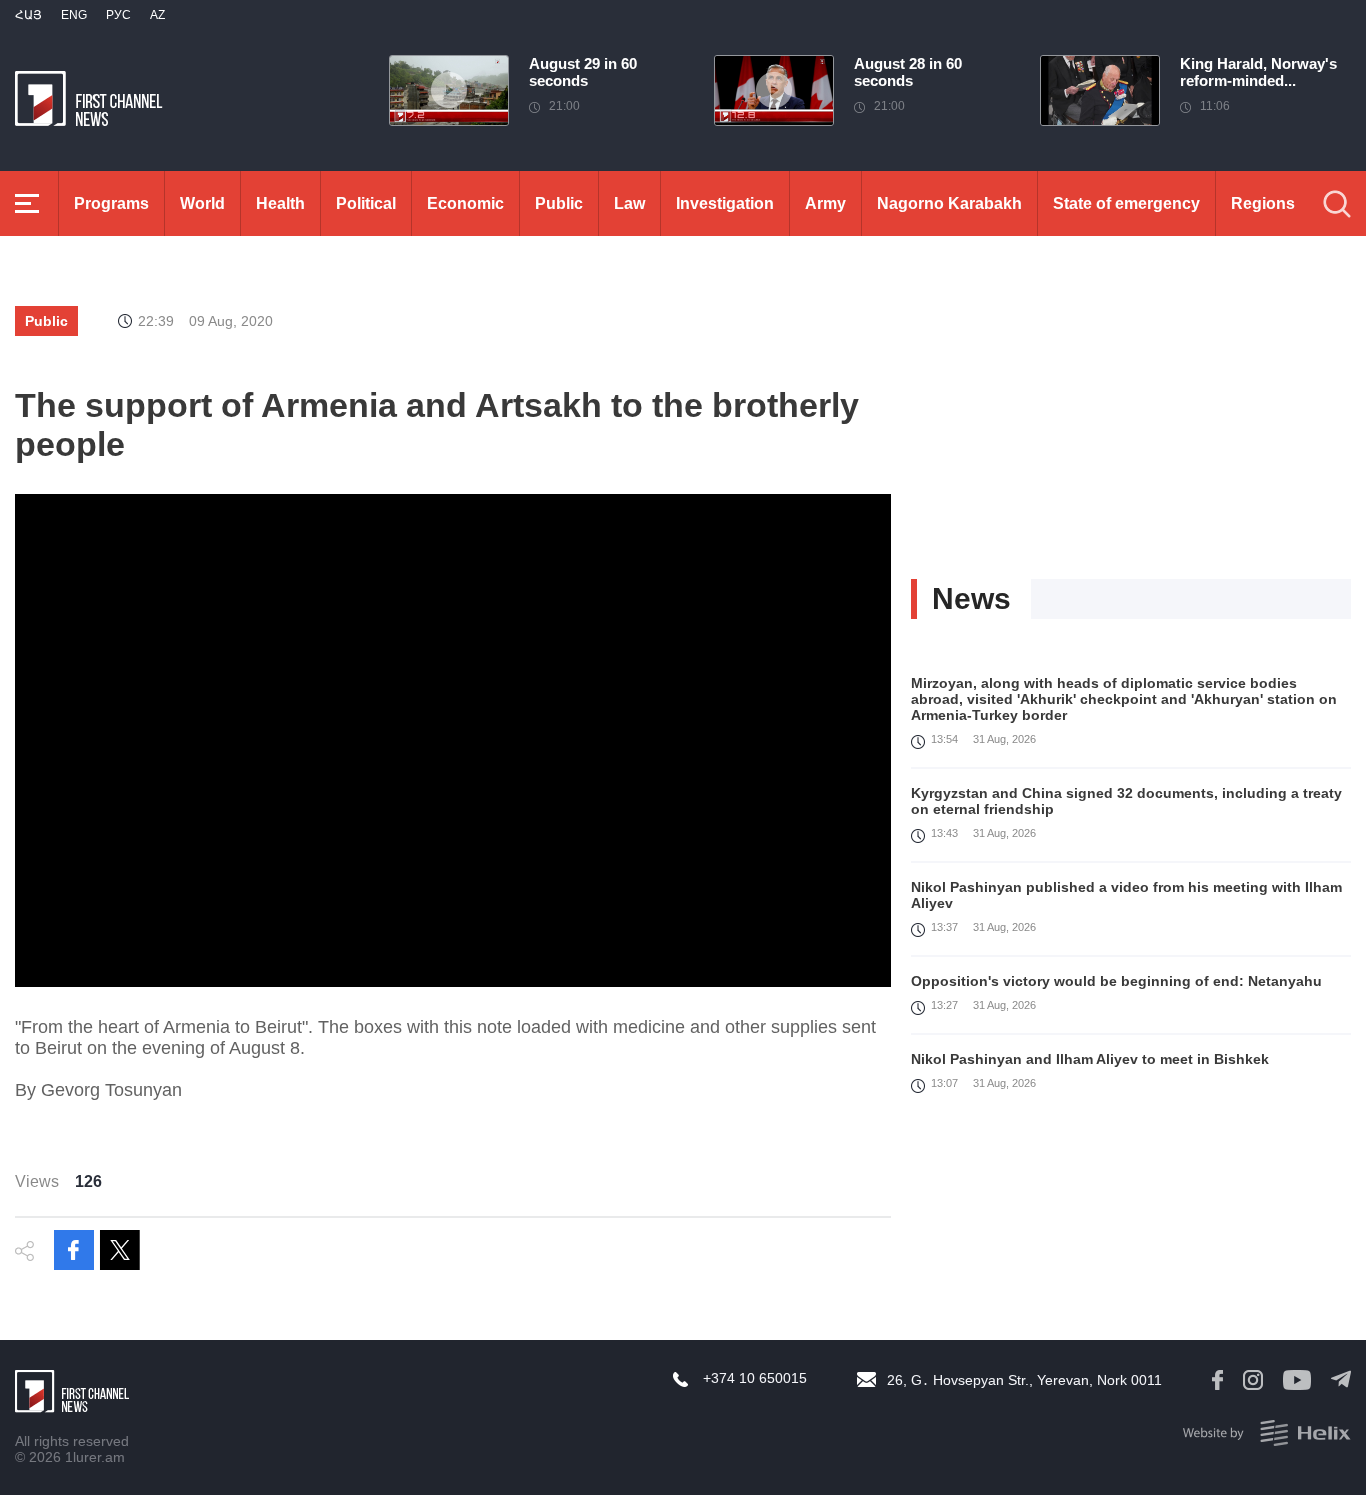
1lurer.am (95, 1457)
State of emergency (1126, 203)
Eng (74, 15)
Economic (465, 203)
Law (629, 203)
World (202, 203)
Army (825, 203)
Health (280, 203)
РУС (118, 15)
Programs (111, 203)
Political (366, 203)
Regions (1263, 203)
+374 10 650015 (755, 1378)
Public (559, 203)
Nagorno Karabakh (949, 203)
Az (157, 15)
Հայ (28, 15)
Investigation (725, 203)
